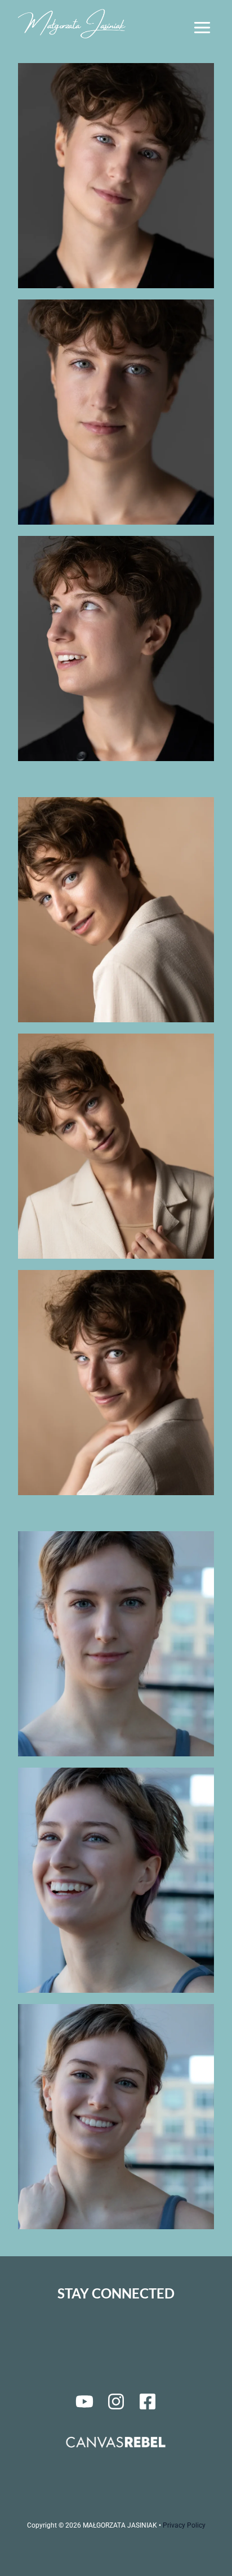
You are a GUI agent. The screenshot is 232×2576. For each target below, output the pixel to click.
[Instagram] (116, 2401)
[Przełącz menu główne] (202, 28)
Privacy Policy (184, 2525)
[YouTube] (84, 2401)
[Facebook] (148, 2401)
